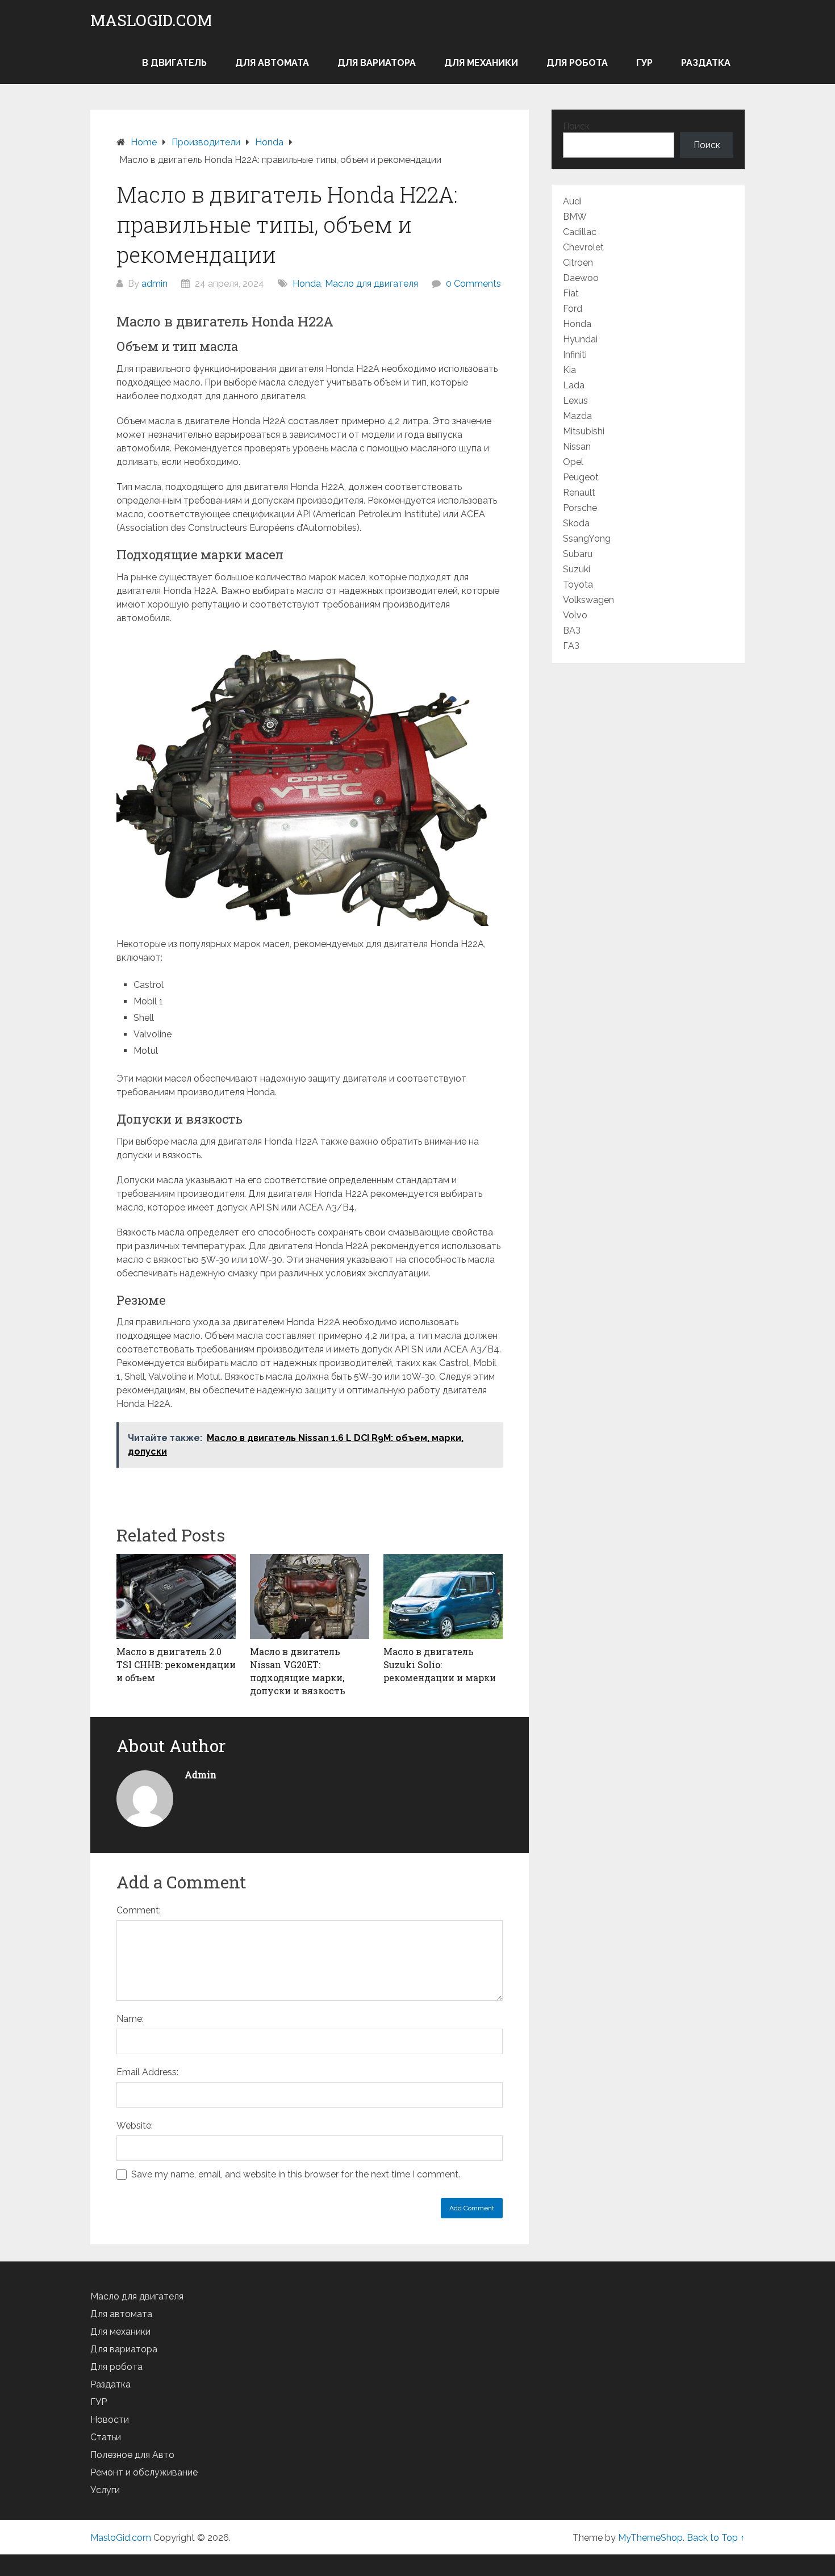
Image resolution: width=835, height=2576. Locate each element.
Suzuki (577, 569)
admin (155, 284)
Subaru (578, 554)
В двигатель (174, 63)
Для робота (577, 63)
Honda (307, 284)
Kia (569, 370)
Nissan (577, 447)
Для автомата (272, 63)
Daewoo (581, 278)
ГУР (644, 63)
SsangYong (587, 539)
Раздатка (706, 63)
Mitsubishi (584, 431)
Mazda (577, 416)
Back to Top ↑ (716, 2538)
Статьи (106, 2437)
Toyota (578, 585)
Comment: (139, 1910)
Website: (135, 2125)
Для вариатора (377, 63)
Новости (110, 2420)
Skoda (576, 523)
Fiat (571, 293)
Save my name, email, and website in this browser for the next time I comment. (296, 2174)
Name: (130, 2019)
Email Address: (147, 2072)
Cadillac (580, 232)
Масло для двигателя (371, 284)
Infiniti (575, 355)
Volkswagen (588, 600)
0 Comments (473, 284)
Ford (573, 309)
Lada (574, 385)
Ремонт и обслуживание (144, 2472)
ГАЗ (571, 646)
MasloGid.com (151, 20)
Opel (573, 462)
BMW (575, 217)
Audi (572, 201)
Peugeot (581, 477)
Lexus (575, 401)
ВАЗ (572, 631)
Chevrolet (583, 247)
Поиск (576, 126)
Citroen (578, 263)
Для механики (481, 63)
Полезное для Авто (132, 2455)
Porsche (580, 508)
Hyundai (580, 339)
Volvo (575, 615)
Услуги (105, 2490)
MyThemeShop (650, 2538)
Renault (579, 493)
